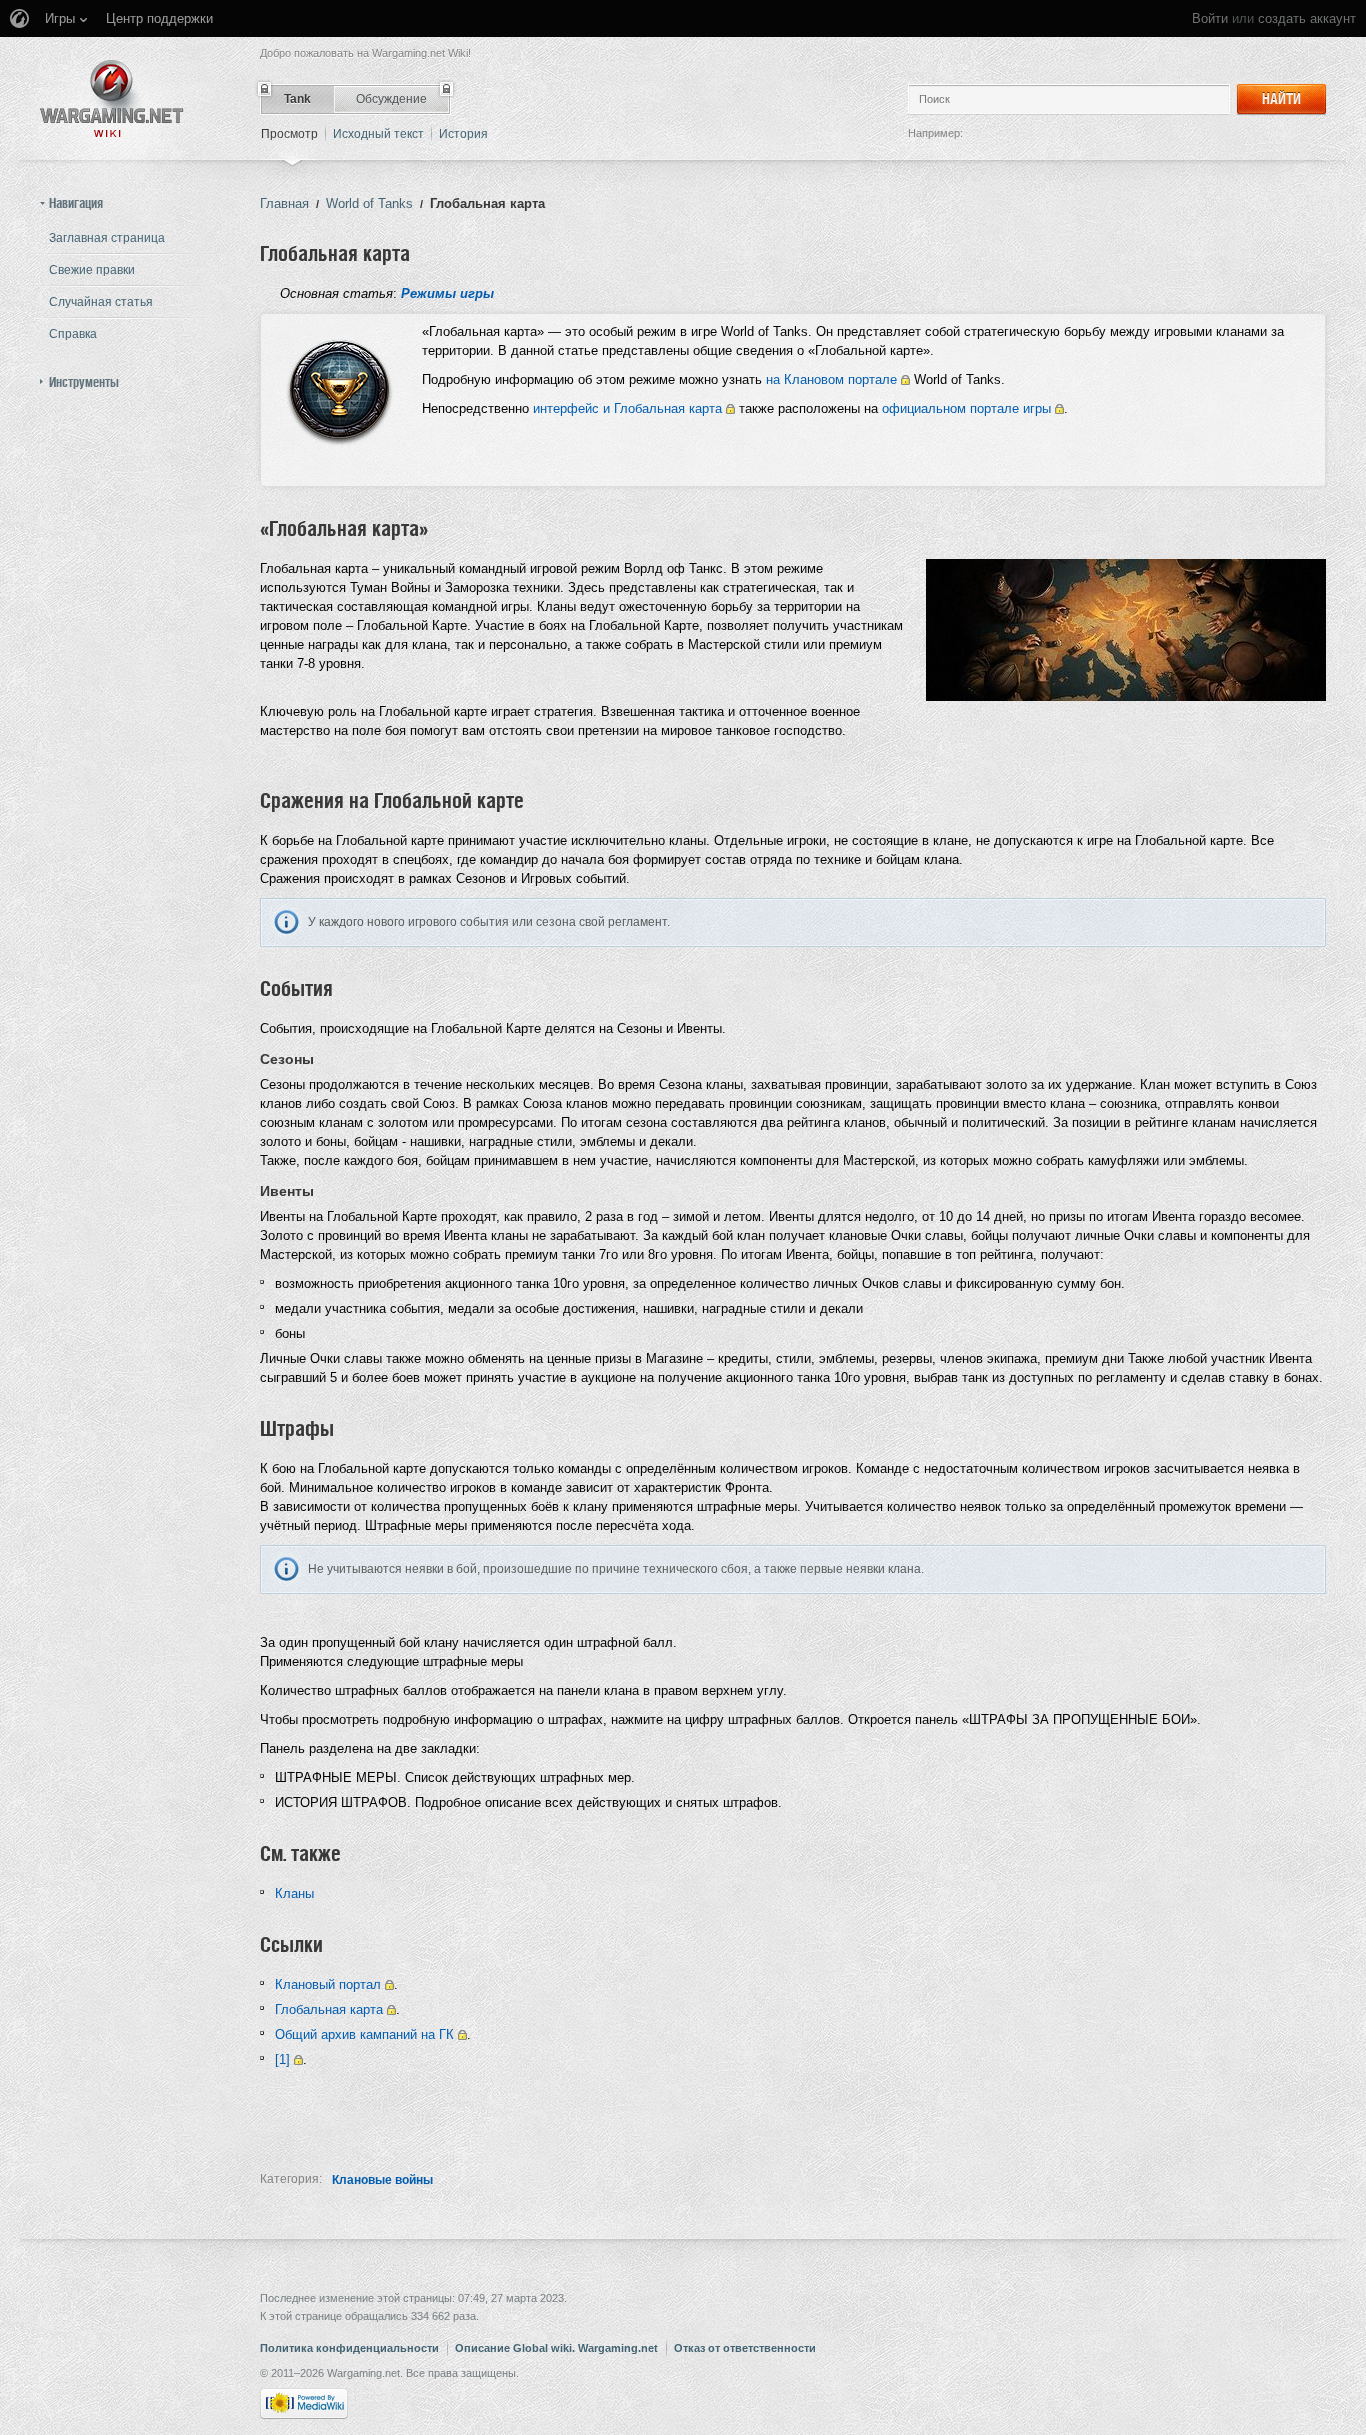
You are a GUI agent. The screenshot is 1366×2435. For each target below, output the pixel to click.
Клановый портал (328, 1984)
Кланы (294, 1893)
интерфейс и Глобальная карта (627, 408)
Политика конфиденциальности (349, 2348)
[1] (282, 2059)
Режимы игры (447, 293)
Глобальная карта (329, 2009)
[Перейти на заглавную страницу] (112, 98)
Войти (1210, 18)
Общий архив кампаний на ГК (364, 2034)
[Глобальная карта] (339, 388)
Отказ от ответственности (745, 2348)
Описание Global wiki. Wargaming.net (556, 2348)
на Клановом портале (831, 379)
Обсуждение (391, 99)
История (463, 134)
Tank (297, 99)
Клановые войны (382, 2180)
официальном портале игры (966, 408)
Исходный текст (378, 134)
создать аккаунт (1307, 18)
